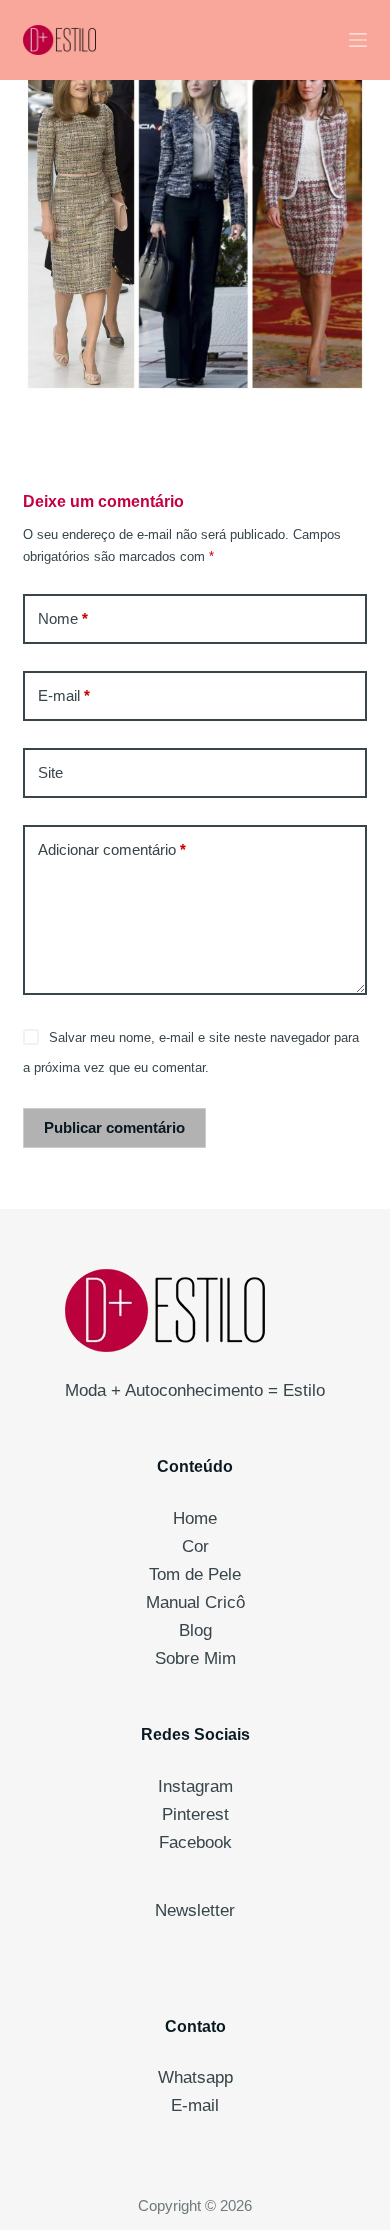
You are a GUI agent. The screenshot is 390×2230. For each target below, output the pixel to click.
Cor (195, 1546)
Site (50, 772)
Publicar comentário (114, 1127)
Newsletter (195, 1910)
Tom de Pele (195, 1574)
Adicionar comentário (112, 849)
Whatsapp (195, 2077)
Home (195, 1518)
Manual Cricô (195, 1602)
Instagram (195, 1786)
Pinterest (195, 1814)
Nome (63, 618)
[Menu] (358, 40)
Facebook (195, 1842)
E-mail (64, 695)
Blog (195, 1630)
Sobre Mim (195, 1658)
